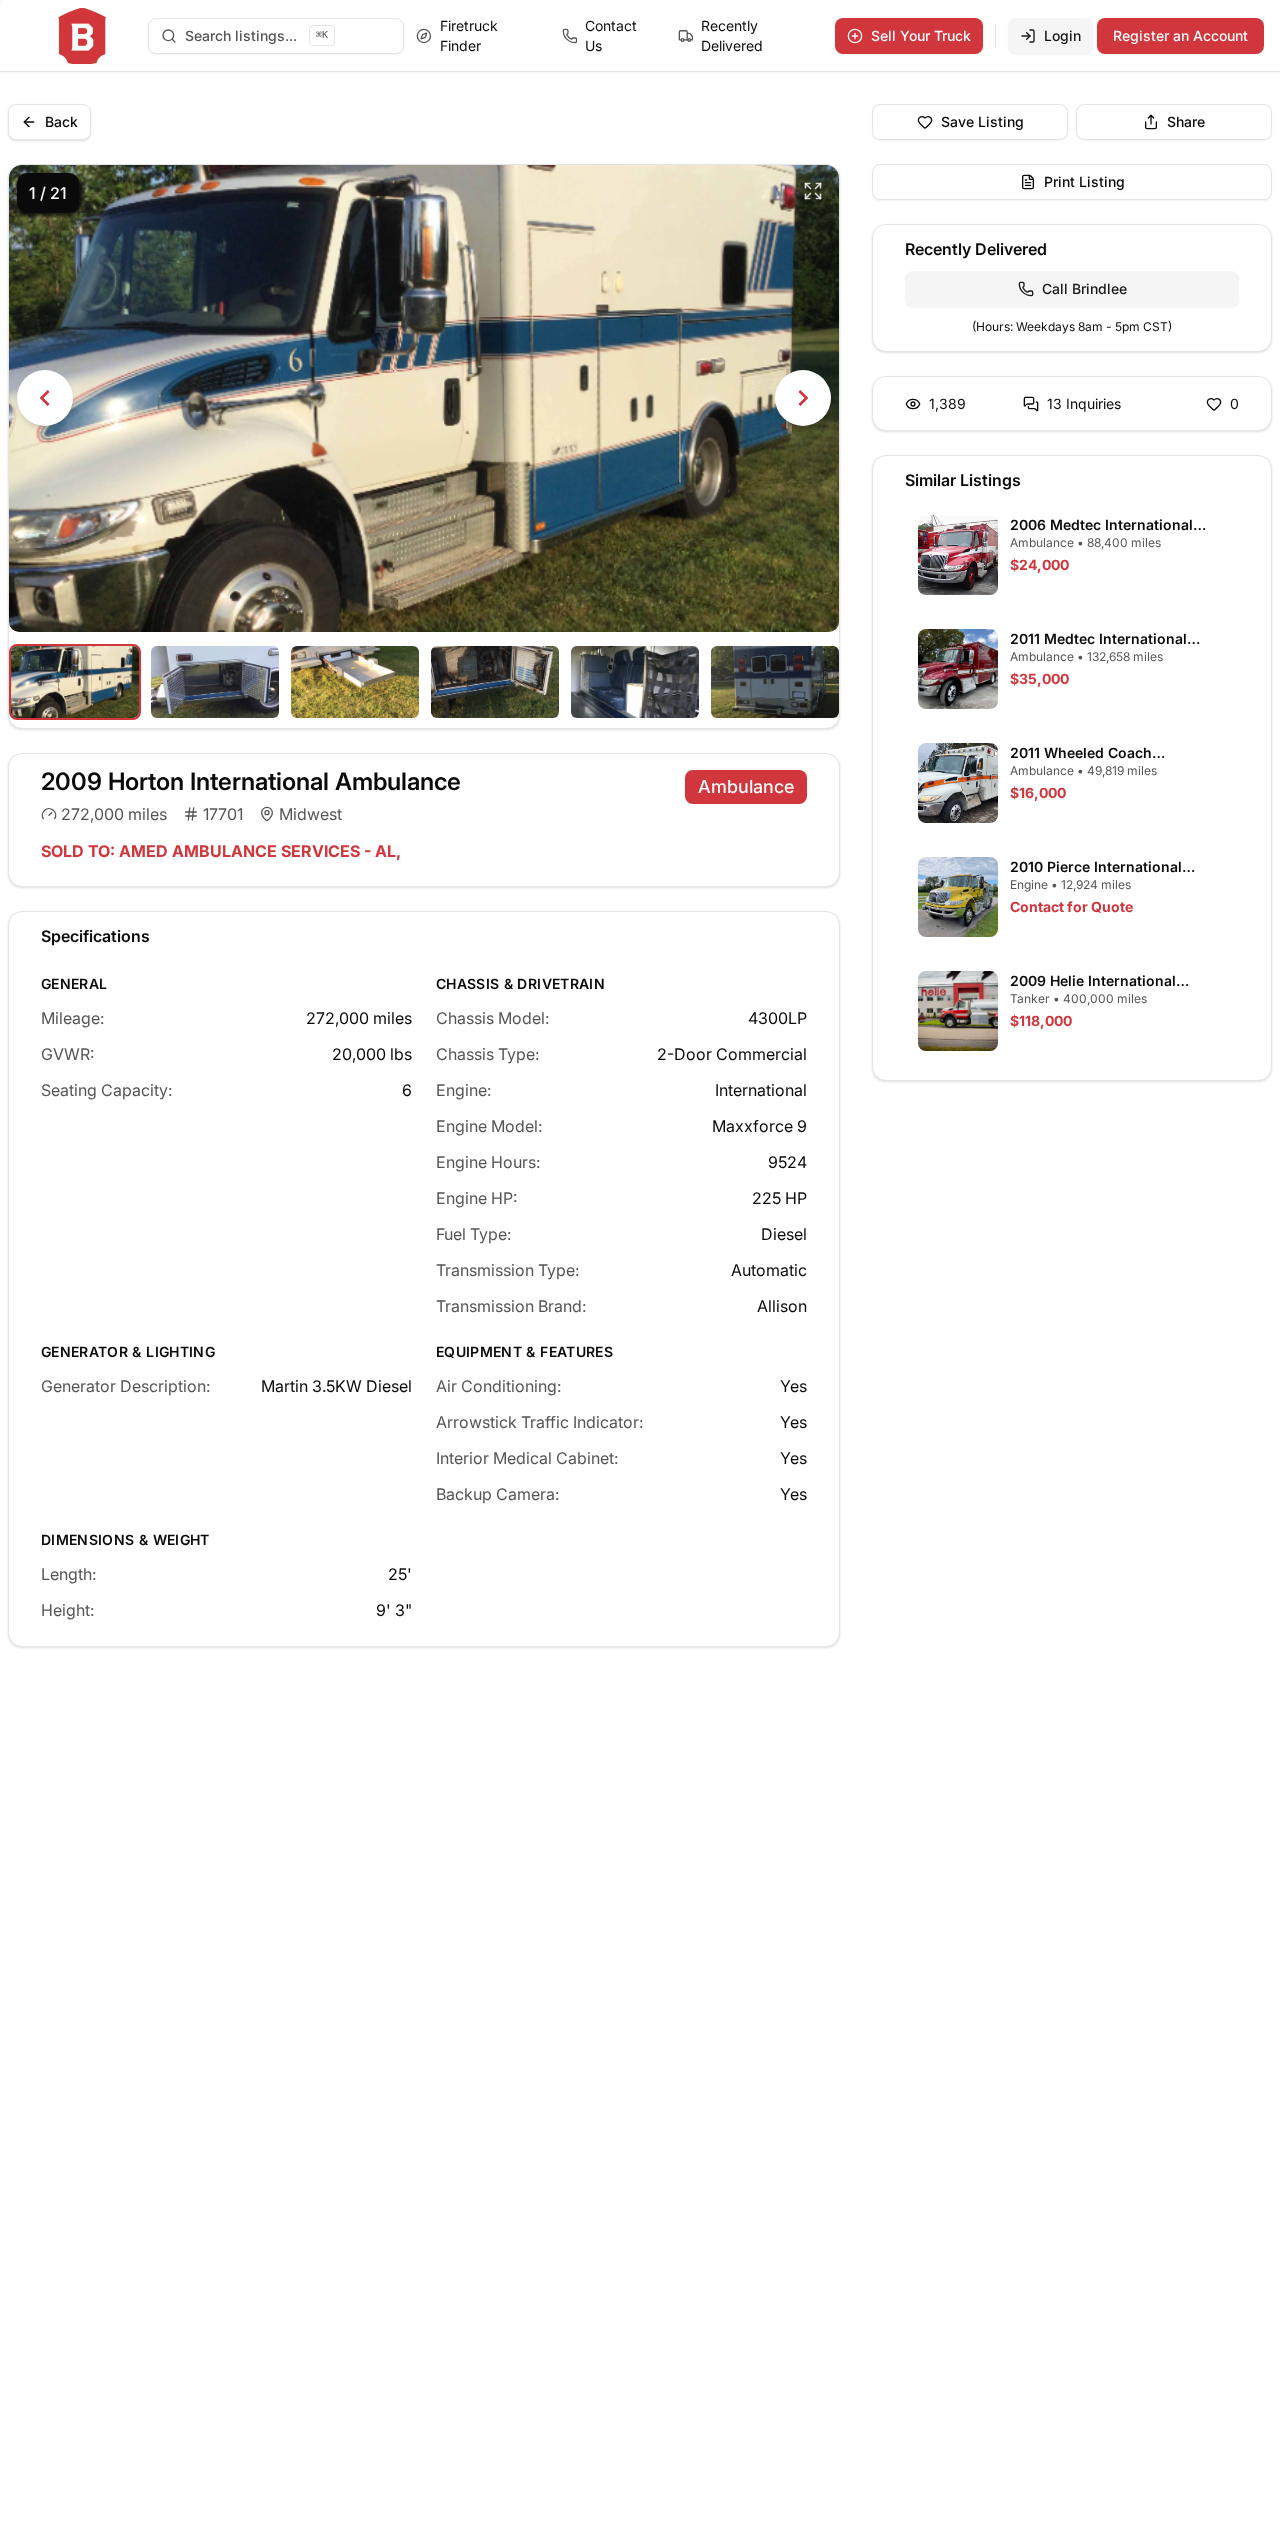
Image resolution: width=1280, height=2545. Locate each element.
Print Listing (1084, 181)
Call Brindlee (1084, 288)
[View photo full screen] (813, 191)
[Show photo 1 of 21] (75, 682)
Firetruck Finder (469, 35)
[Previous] (45, 398)
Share (1186, 121)
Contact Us (611, 35)
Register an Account (1180, 35)
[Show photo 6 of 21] (775, 682)
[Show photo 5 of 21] (635, 682)
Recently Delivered (732, 35)
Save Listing (982, 121)
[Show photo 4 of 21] (495, 682)
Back (61, 121)
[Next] (803, 398)
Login (1062, 35)
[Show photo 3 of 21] (355, 682)
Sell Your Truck (921, 35)
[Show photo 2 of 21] (215, 682)
